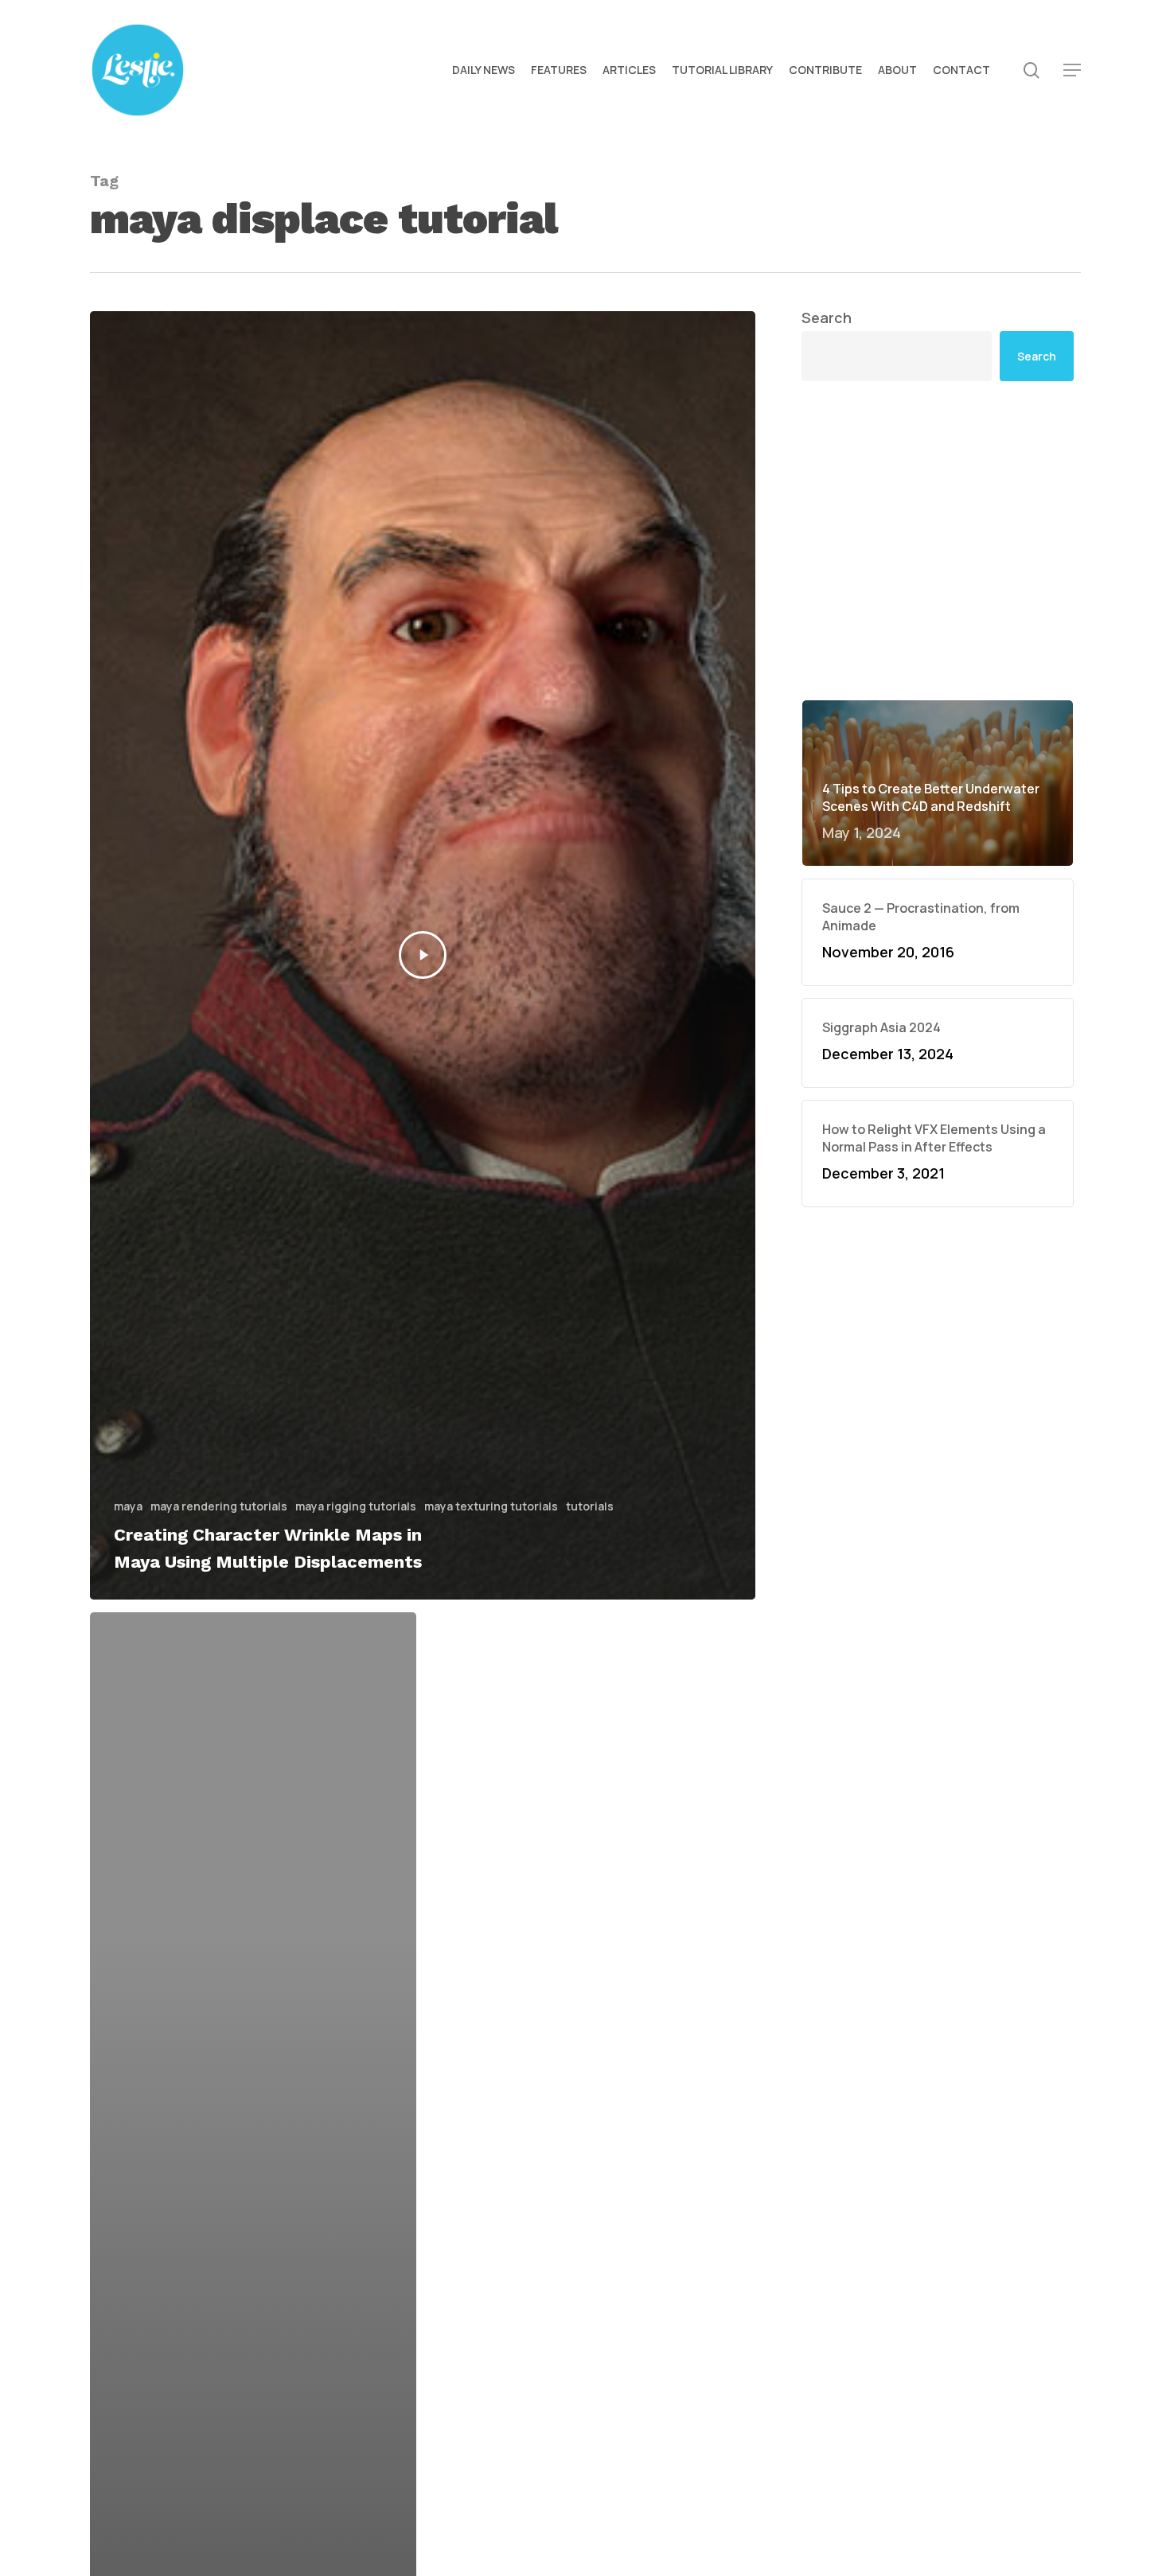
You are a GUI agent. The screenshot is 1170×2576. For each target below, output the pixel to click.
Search (827, 318)
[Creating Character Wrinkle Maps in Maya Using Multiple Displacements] (423, 955)
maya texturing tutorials (491, 1506)
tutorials (590, 1506)
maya (128, 1506)
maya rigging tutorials (356, 1506)
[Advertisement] (938, 540)
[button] (1072, 70)
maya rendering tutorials (219, 1506)
